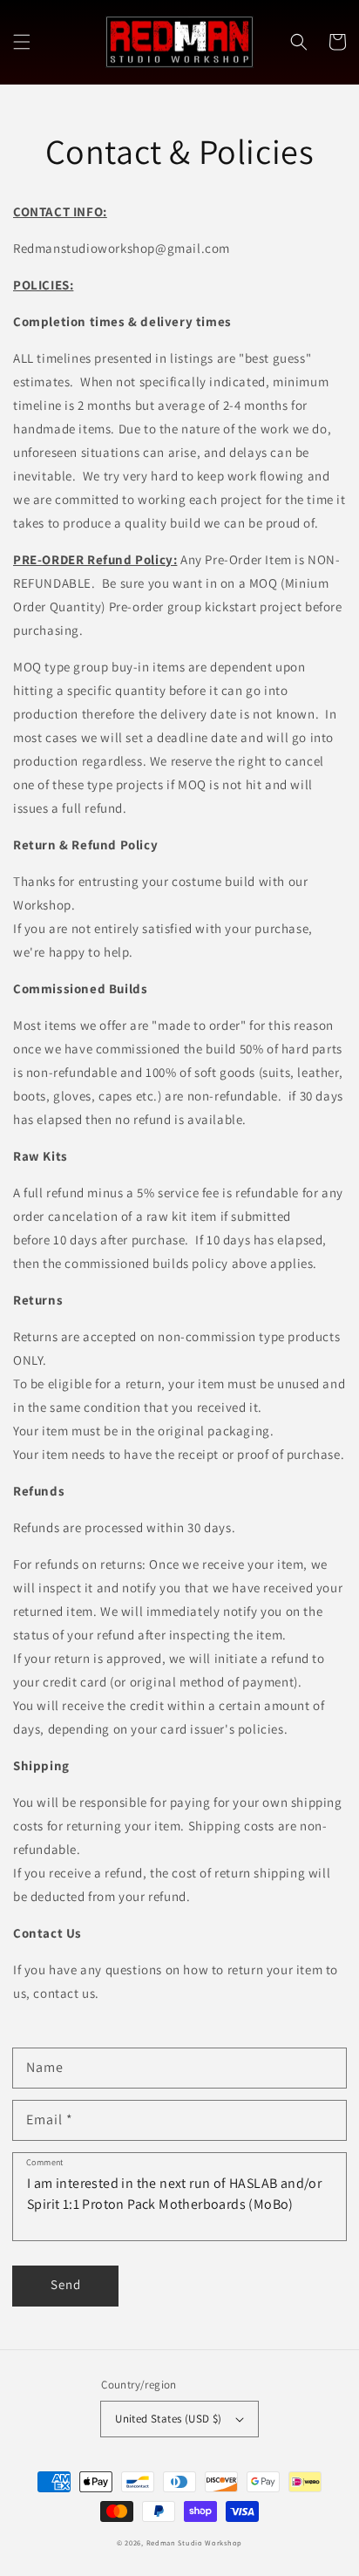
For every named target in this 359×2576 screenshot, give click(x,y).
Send (66, 2284)
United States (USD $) (168, 2419)
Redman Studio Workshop (194, 2542)
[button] (22, 42)
